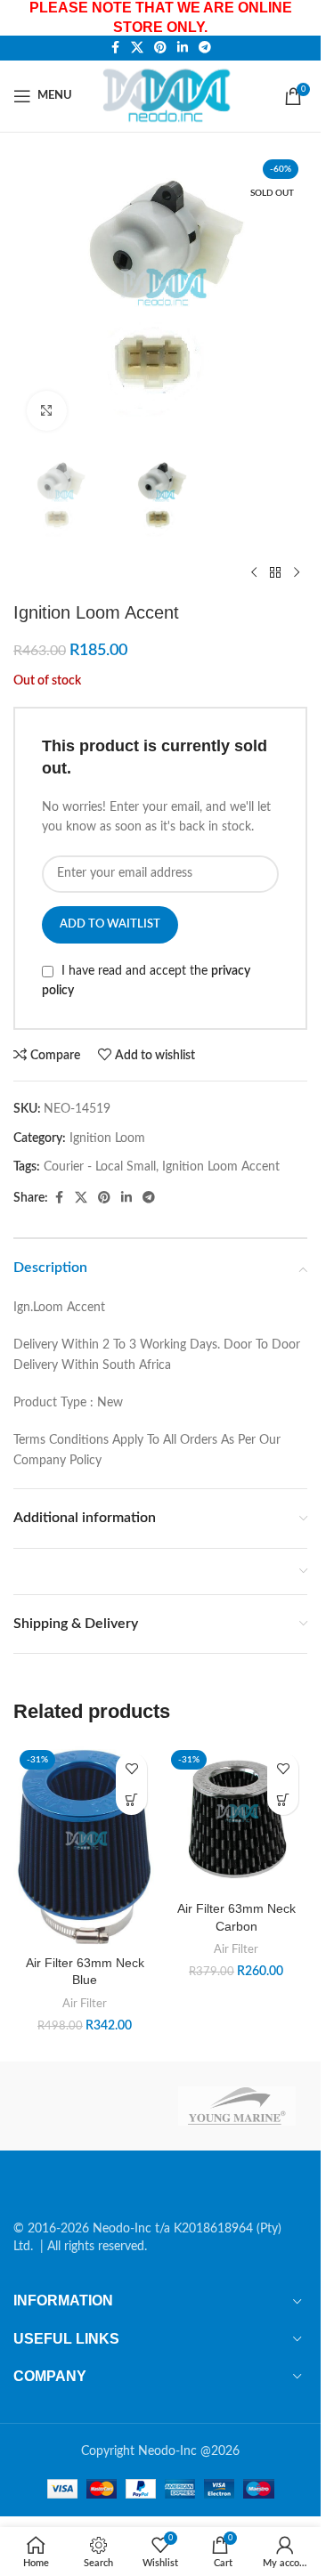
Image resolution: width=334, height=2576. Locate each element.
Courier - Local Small (100, 1167)
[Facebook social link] (115, 48)
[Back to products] (275, 573)
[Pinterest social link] (160, 48)
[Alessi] (84, 2106)
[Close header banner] (298, 18)
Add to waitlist (110, 924)
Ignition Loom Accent (221, 1167)
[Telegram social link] (205, 48)
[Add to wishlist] (131, 1768)
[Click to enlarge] (47, 411)
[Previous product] (254, 573)
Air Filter (85, 2004)
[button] (131, 1799)
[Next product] (297, 573)
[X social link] (137, 48)
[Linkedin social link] (183, 48)
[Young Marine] (237, 2106)
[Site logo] (170, 95)
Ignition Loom (107, 1138)
